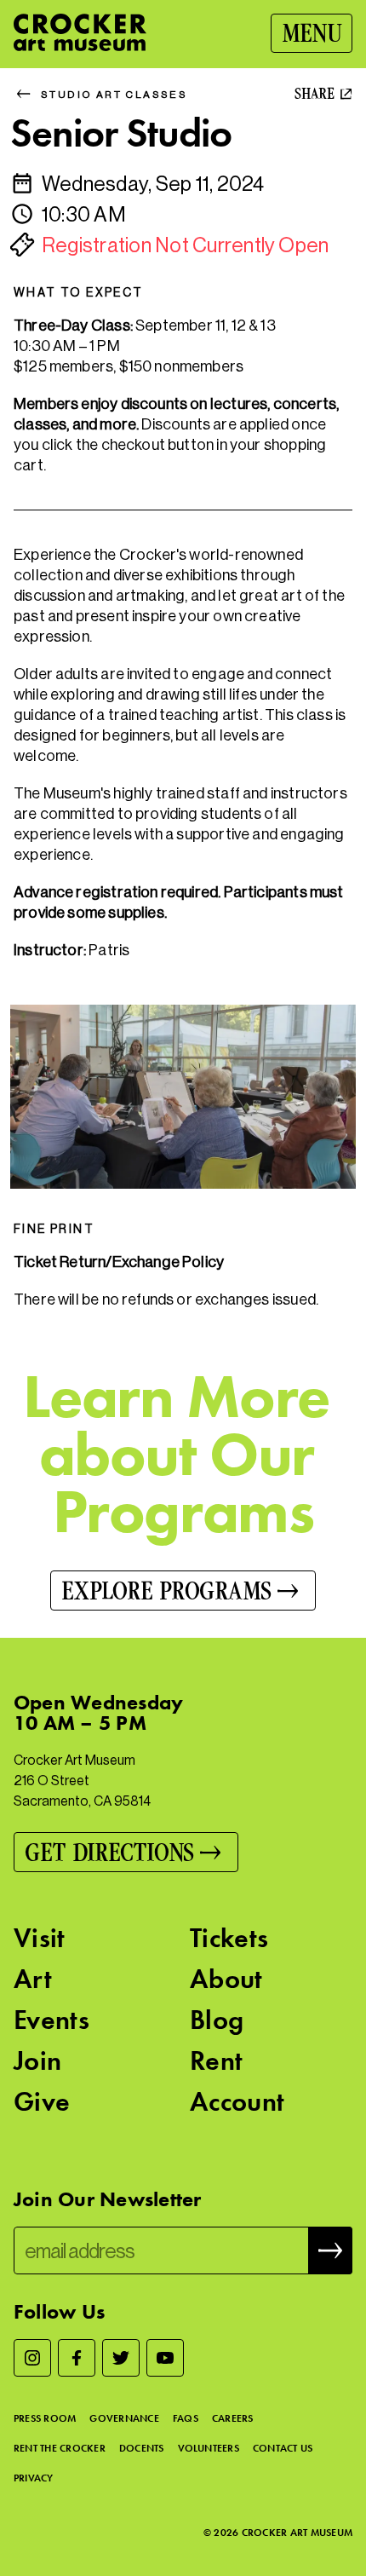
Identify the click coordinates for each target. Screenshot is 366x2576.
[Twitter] (121, 2358)
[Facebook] (77, 2358)
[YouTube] (165, 2358)
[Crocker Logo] (80, 32)
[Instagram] (32, 2358)
